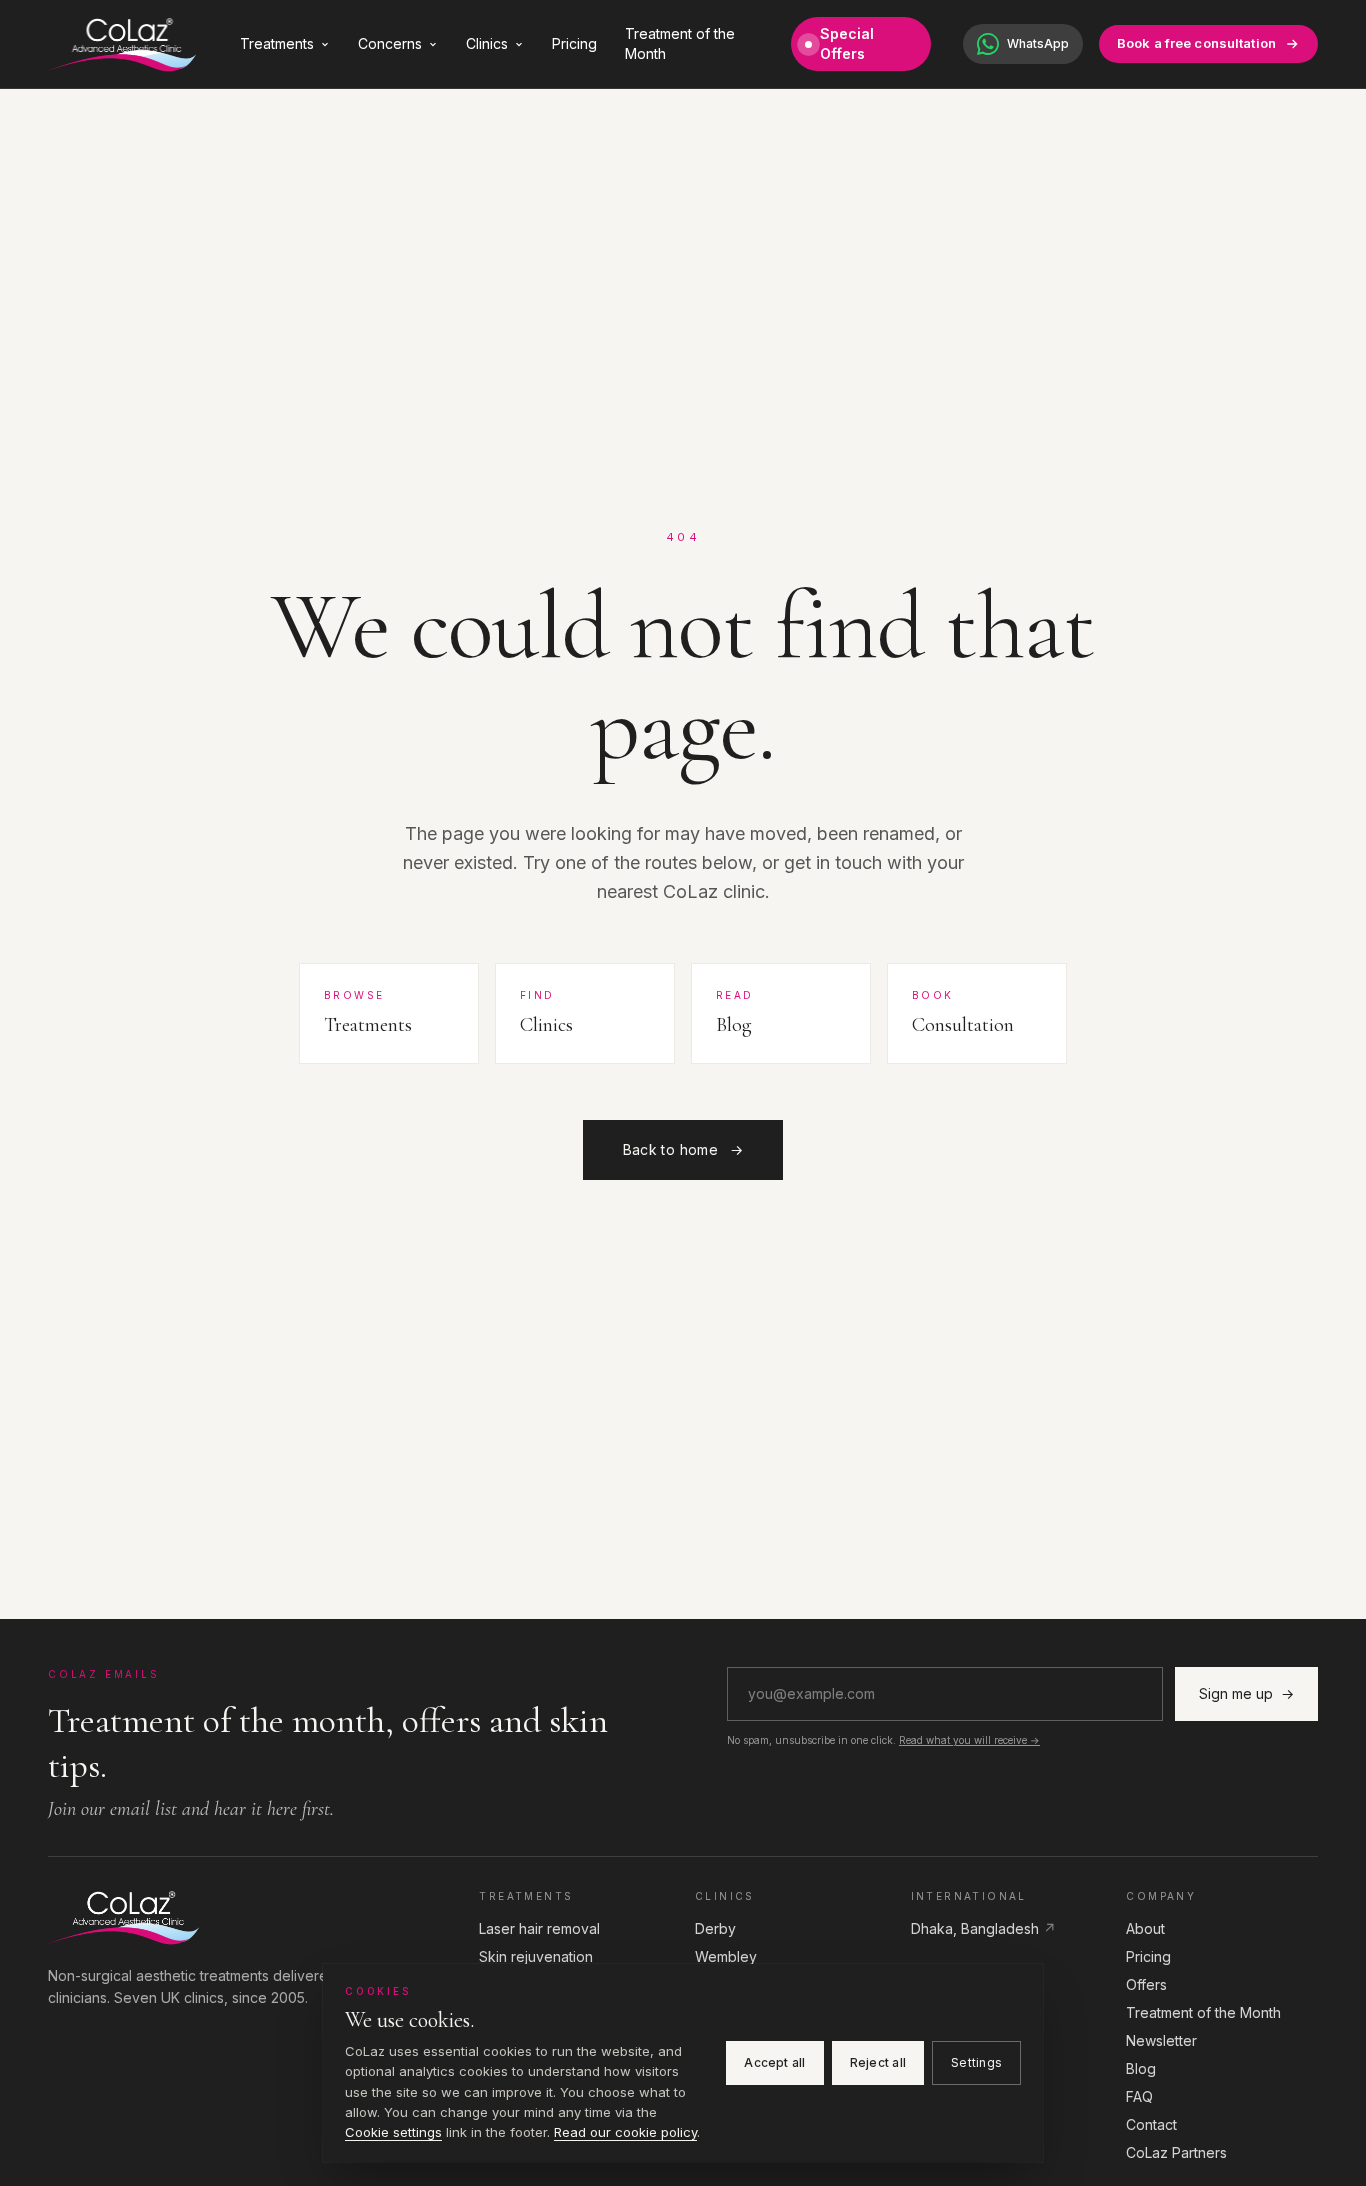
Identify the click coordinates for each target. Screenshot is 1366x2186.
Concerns (390, 43)
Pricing (574, 43)
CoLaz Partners (1176, 2152)
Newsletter (1161, 2040)
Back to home (683, 1149)
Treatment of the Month (680, 43)
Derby (715, 1928)
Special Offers (847, 43)
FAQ (1139, 2096)
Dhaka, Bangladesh (983, 1928)
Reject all (878, 2062)
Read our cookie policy (625, 2132)
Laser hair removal (539, 1928)
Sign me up (1246, 1693)
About (1145, 1928)
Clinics (487, 43)
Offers (1146, 1984)
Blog (1141, 2068)
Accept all (774, 2062)
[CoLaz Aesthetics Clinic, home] (122, 44)
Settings (976, 2062)
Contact (1151, 2124)
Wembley (726, 1956)
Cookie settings (393, 2132)
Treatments (277, 43)
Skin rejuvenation (536, 1956)
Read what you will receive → (969, 1740)
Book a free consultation (1196, 43)
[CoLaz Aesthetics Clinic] (251, 1917)
